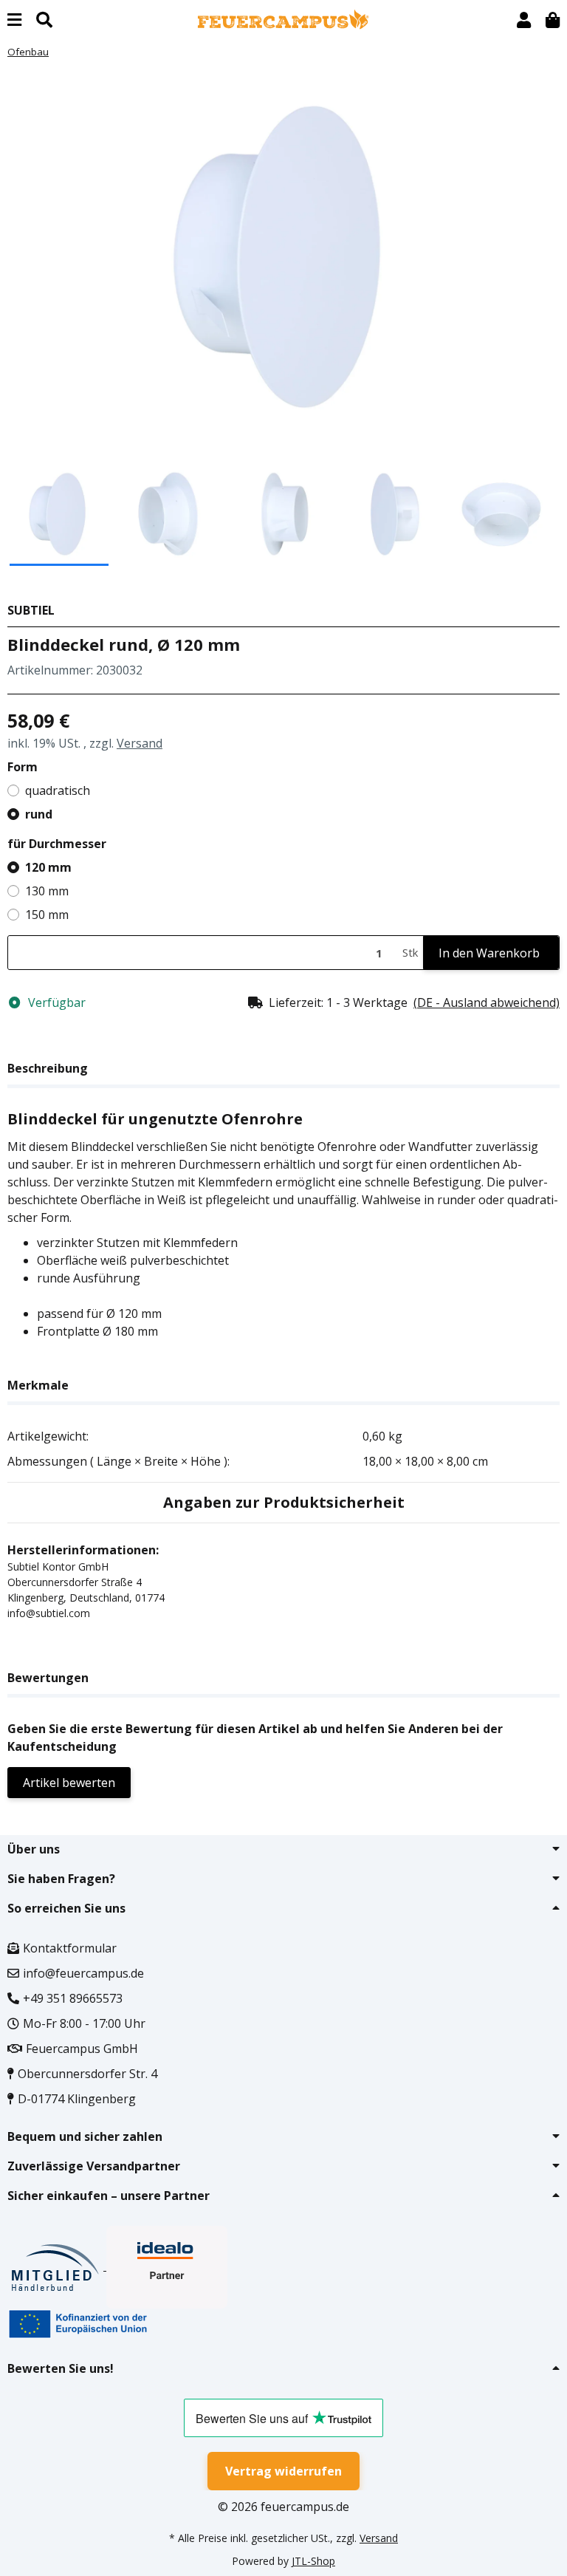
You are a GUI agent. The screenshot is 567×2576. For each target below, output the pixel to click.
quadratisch (58, 790)
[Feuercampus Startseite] (283, 18)
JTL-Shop (313, 2561)
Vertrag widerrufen (283, 2471)
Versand (140, 743)
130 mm (47, 891)
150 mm (47, 915)
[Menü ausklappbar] (14, 20)
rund (39, 814)
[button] (524, 20)
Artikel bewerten (69, 1783)
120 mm (48, 867)
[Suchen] (44, 20)
